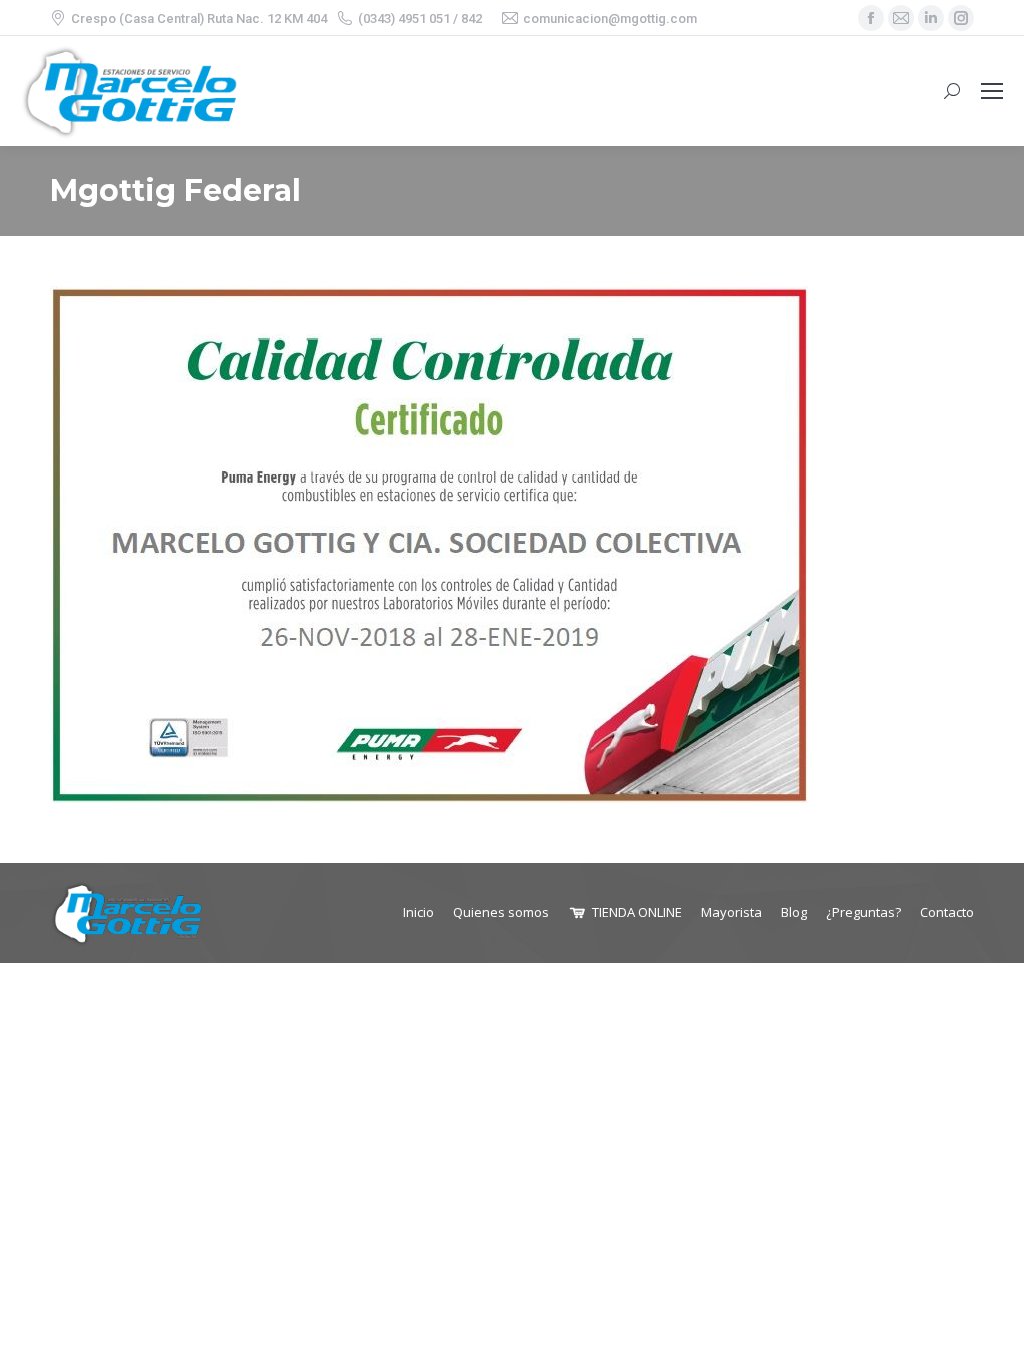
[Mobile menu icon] (992, 91)
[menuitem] (418, 912)
